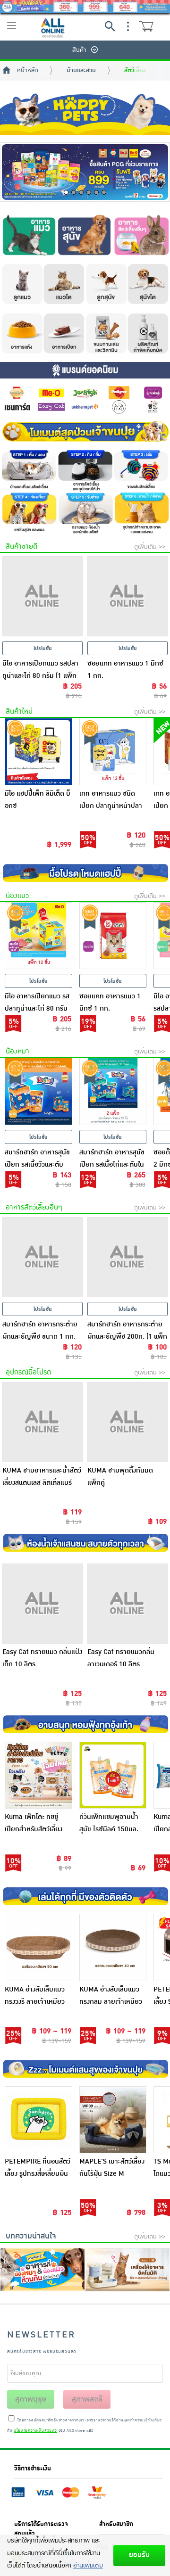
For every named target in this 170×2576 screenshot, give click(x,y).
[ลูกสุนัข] (106, 284)
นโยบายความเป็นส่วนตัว (35, 2431)
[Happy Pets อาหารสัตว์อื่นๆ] (142, 232)
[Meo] (51, 393)
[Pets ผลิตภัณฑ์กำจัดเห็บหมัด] (149, 334)
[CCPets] (153, 407)
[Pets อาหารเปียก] (64, 334)
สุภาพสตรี (87, 2399)
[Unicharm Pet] (85, 407)
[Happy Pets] (85, 114)
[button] (66, 192)
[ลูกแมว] (21, 284)
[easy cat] (51, 407)
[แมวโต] (64, 284)
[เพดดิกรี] (119, 393)
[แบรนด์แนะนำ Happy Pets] (85, 370)
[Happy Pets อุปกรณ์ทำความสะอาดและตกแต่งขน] (142, 513)
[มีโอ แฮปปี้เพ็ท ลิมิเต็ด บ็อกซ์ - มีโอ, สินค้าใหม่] (38, 752)
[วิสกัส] (153, 393)
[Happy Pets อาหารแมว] (28, 232)
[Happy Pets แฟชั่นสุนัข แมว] (28, 513)
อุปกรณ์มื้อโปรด (28, 1372)
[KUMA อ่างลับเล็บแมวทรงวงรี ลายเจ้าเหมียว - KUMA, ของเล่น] (38, 1947)
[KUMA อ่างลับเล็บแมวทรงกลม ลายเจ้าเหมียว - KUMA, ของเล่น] (113, 1947)
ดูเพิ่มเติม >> (150, 547)
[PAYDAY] (85, 7)
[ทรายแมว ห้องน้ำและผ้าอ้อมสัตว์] (85, 513)
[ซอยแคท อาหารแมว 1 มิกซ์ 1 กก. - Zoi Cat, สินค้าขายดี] (127, 596)
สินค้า (79, 50)
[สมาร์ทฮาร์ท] (17, 393)
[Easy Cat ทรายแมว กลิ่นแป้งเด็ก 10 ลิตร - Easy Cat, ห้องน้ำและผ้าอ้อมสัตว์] (42, 1604)
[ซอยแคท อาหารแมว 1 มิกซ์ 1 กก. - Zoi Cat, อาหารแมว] (113, 936)
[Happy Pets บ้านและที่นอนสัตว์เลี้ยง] (28, 470)
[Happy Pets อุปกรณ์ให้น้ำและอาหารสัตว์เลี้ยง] (85, 470)
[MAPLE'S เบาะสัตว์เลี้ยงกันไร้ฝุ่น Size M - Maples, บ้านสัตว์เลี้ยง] (113, 2120)
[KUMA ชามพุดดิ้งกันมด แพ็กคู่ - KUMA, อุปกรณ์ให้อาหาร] (127, 1422)
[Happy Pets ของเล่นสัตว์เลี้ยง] (142, 470)
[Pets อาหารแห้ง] (21, 334)
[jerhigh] (85, 393)
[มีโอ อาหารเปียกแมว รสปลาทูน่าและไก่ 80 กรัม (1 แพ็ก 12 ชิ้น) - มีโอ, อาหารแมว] (38, 936)
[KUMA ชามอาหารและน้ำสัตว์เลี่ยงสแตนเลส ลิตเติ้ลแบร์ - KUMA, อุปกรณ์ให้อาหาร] (42, 1422)
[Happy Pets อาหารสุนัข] (85, 232)
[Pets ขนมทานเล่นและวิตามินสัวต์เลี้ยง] (106, 334)
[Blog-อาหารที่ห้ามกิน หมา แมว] (42, 2270)
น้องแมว (17, 896)
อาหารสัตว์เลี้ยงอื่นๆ (34, 1207)
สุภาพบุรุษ (31, 2399)
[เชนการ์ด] (17, 407)
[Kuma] (119, 407)
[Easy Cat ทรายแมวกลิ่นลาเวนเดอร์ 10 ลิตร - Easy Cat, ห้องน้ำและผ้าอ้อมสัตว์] (127, 1604)
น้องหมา (17, 1051)
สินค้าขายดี (21, 547)
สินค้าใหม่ (19, 712)
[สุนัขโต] (149, 284)
